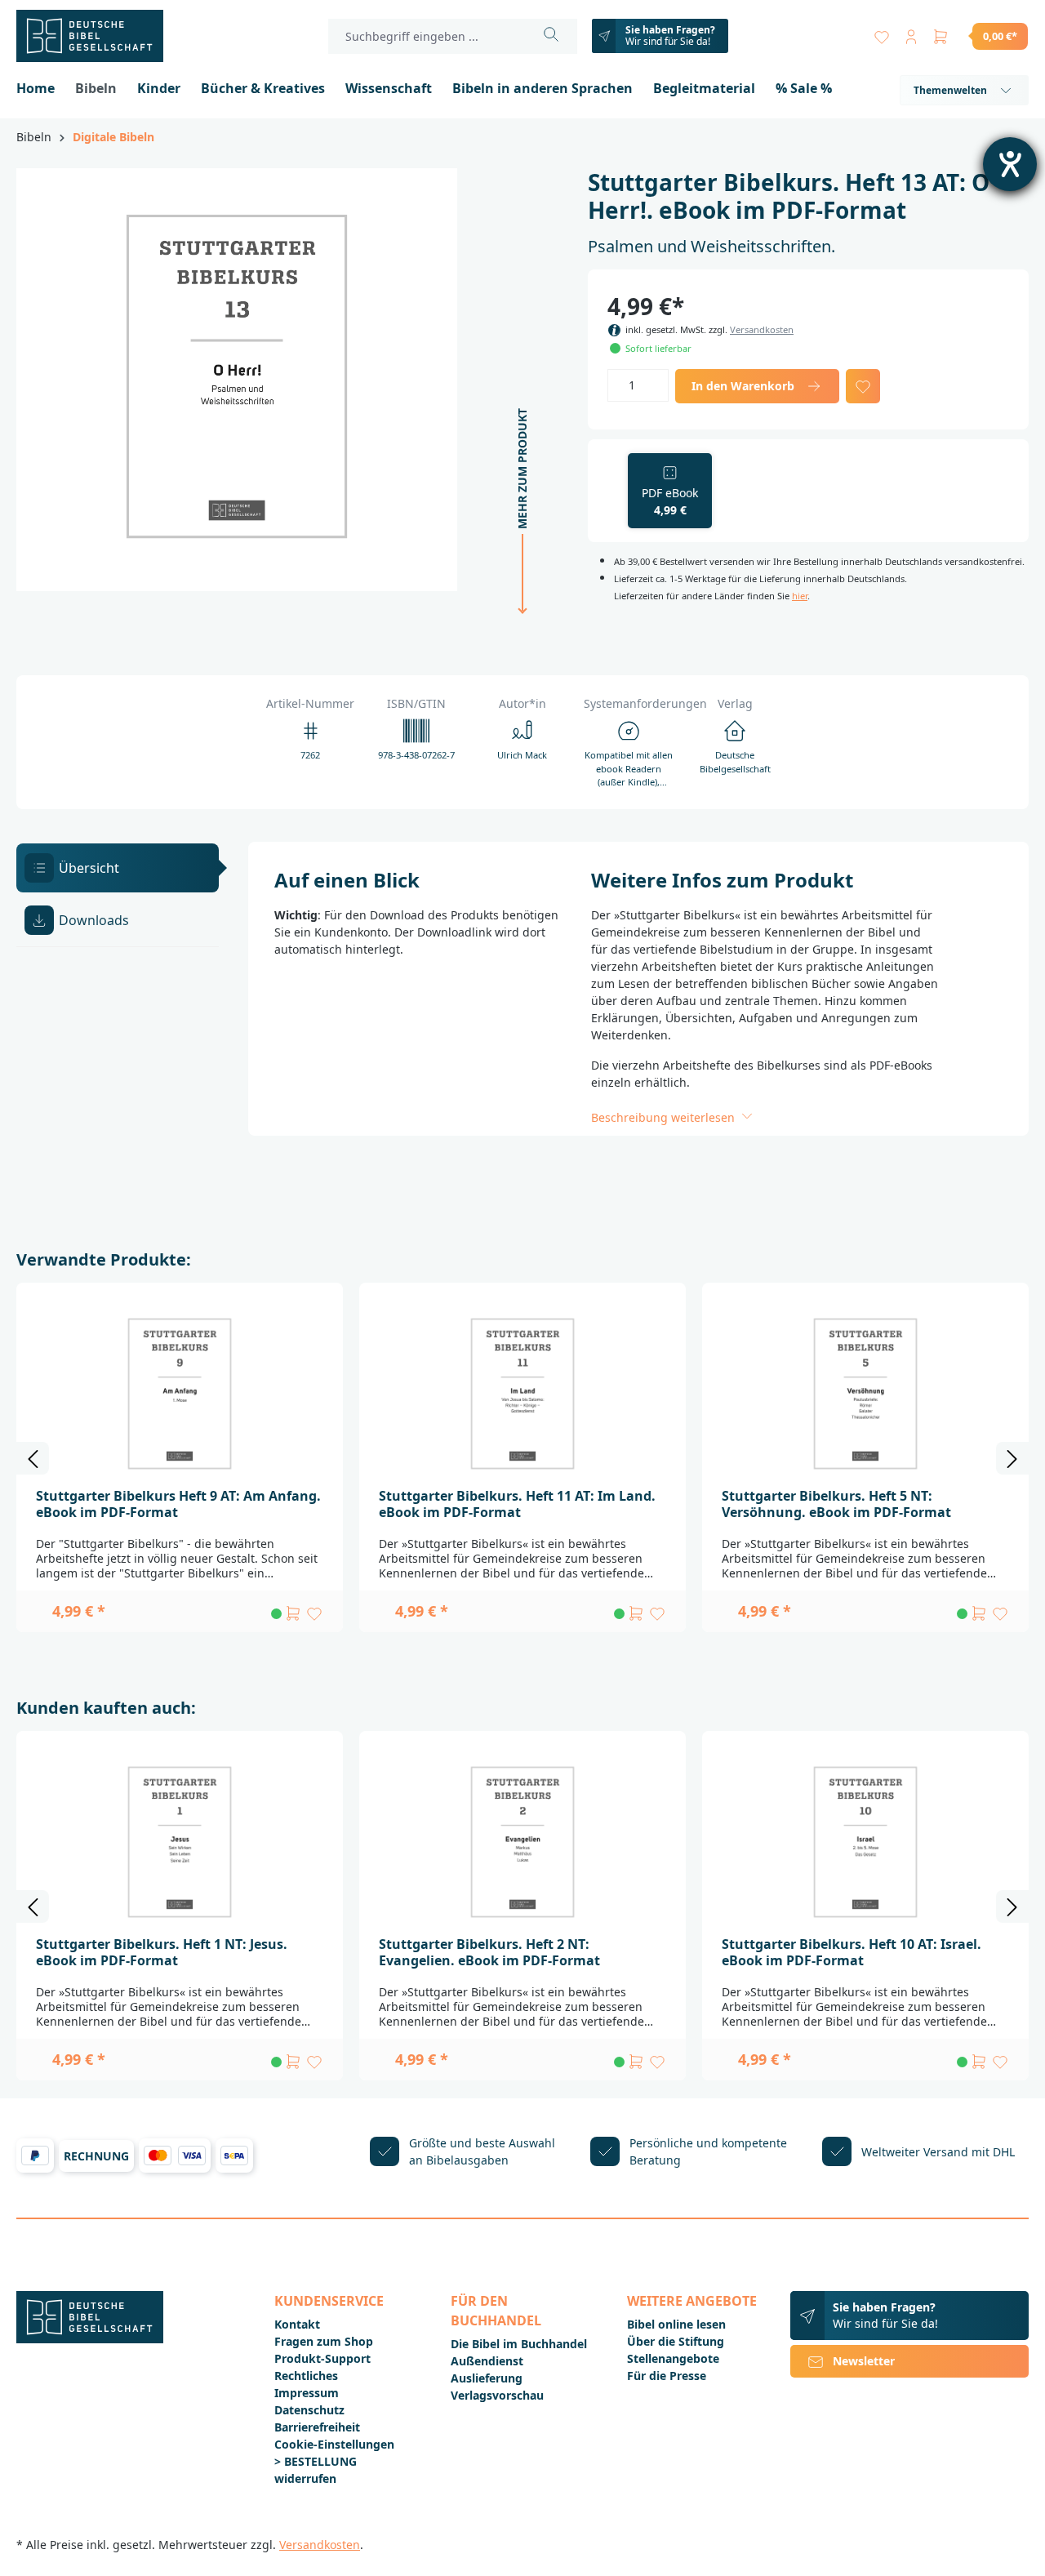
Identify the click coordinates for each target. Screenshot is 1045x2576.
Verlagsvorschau (497, 2395)
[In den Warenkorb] (293, 1613)
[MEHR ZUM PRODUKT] (518, 622)
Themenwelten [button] (950, 90)
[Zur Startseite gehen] (98, 36)
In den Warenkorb (743, 386)
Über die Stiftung (676, 2341)
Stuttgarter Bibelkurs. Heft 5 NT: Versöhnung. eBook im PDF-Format (836, 1504)
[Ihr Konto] (911, 33)
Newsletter (864, 2361)
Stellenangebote (673, 2358)
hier (800, 596)
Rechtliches (306, 2376)
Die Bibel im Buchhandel (519, 2344)
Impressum (307, 2393)
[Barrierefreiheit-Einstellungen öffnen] (1010, 164)
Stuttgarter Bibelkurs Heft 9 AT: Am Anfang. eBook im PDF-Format (178, 1504)
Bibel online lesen (676, 2324)
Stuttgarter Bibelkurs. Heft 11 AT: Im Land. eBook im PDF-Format (517, 1504)
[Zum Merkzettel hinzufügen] (863, 386)
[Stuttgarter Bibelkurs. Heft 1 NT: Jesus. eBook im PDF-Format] (180, 1842)
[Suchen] (551, 36)
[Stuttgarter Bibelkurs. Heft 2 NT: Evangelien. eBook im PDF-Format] (522, 1842)
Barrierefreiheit (317, 2427)
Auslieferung (487, 2378)
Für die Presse (667, 2376)
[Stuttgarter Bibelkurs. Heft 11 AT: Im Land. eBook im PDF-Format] (522, 1394)
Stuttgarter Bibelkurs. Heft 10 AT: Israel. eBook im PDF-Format (852, 1952)
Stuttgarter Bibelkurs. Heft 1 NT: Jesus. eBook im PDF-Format (162, 1952)
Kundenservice (329, 2301)
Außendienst (487, 2361)
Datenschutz (309, 2410)
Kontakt (297, 2324)
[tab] (118, 868)
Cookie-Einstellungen (334, 2444)
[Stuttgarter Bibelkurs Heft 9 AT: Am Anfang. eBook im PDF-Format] (180, 1394)
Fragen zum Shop (324, 2341)
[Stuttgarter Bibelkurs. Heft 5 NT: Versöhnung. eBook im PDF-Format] (865, 1394)
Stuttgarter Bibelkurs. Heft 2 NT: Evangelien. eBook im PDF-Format (489, 1952)
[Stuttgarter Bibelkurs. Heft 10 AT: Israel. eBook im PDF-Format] (865, 1842)
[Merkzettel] (882, 33)
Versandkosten (762, 329)
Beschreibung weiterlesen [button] (665, 1117)
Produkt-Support (322, 2358)
